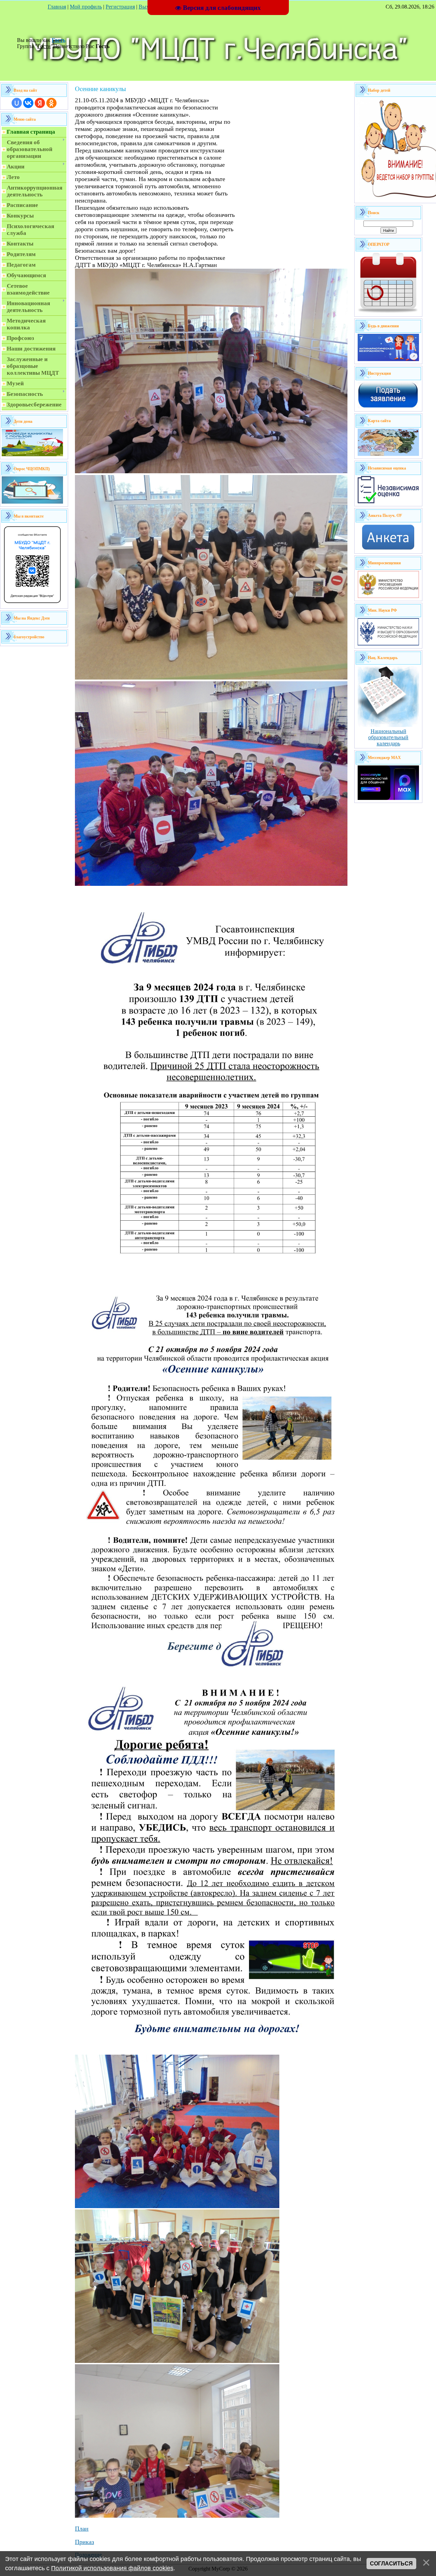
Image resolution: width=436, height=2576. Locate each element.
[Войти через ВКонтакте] (28, 103)
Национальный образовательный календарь (388, 737)
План (82, 2529)
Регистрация (120, 7)
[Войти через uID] (17, 103)
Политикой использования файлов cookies (112, 2568)
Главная (57, 7)
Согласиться (391, 2564)
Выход (146, 7)
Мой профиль (86, 7)
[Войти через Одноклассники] (51, 103)
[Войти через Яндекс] (40, 103)
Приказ (84, 2542)
